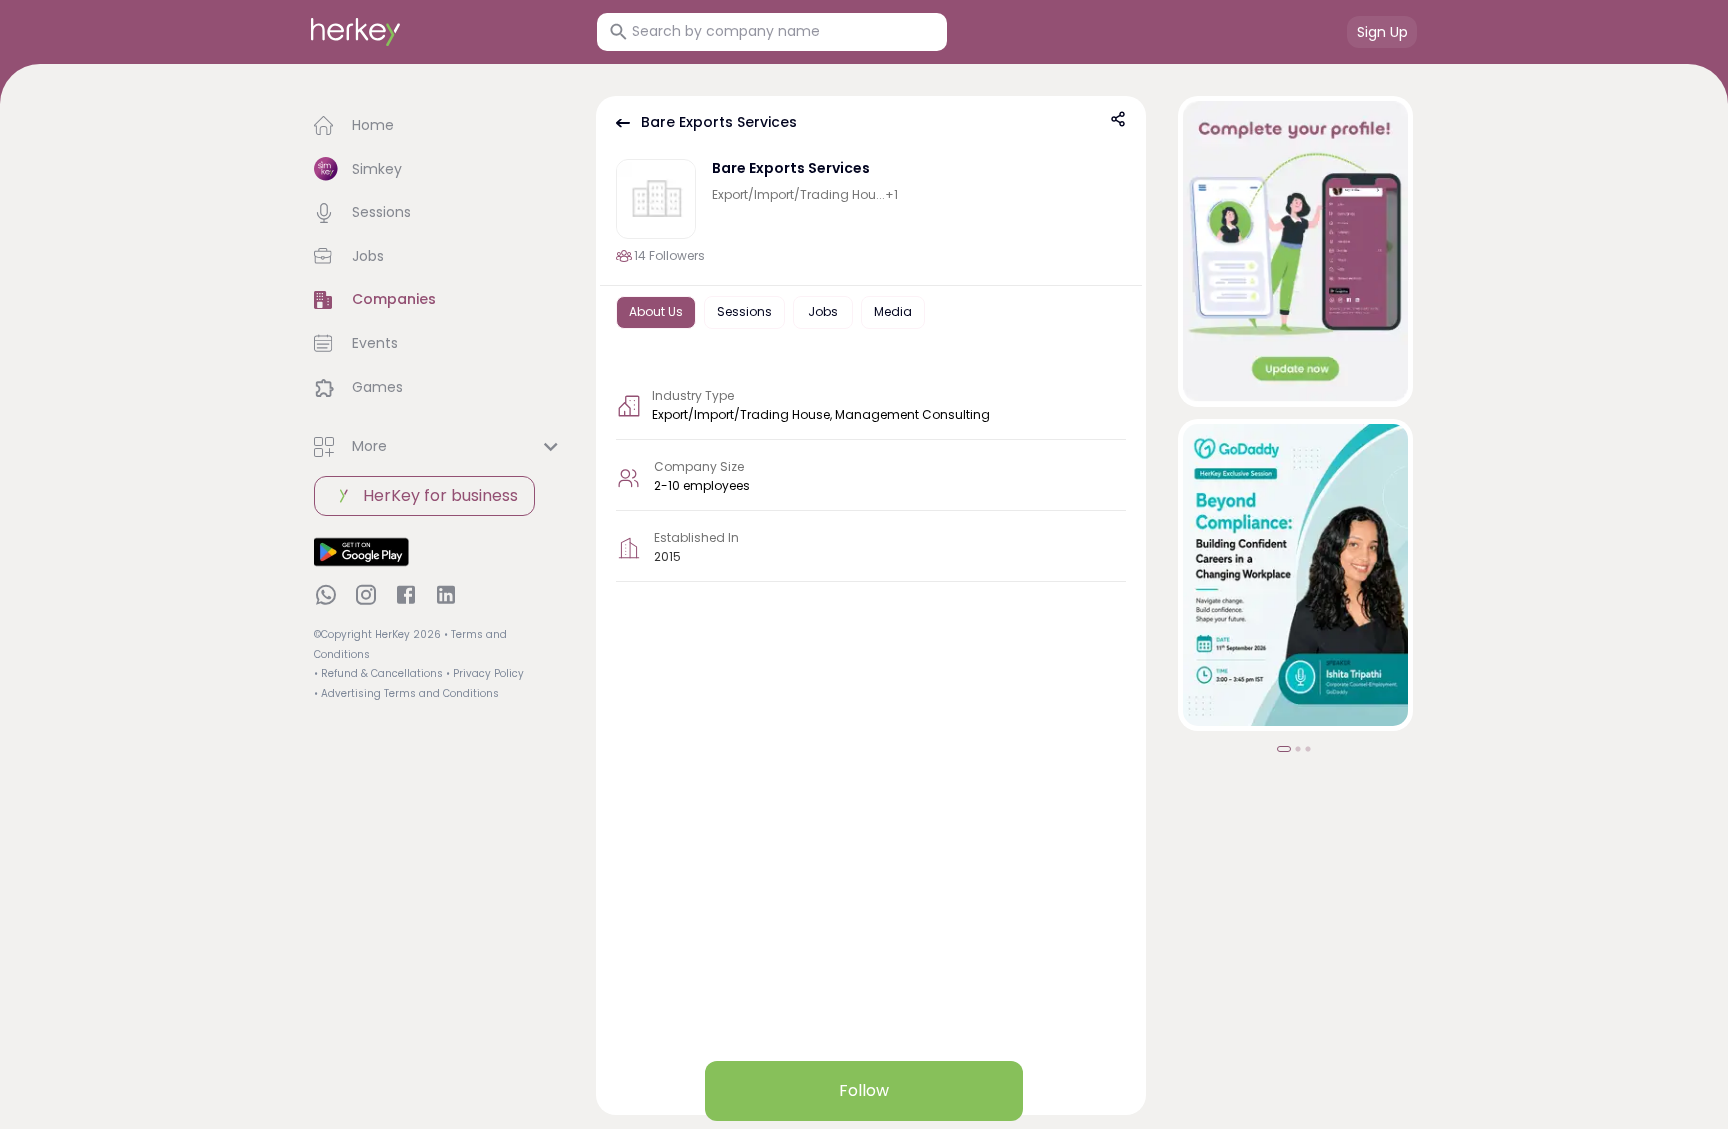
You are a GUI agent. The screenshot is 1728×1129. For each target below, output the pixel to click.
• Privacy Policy (485, 673)
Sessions (744, 311)
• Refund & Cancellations (378, 673)
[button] (439, 126)
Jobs (823, 311)
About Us (656, 311)
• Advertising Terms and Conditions (406, 693)
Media (893, 311)
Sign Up (1382, 32)
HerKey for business (440, 495)
